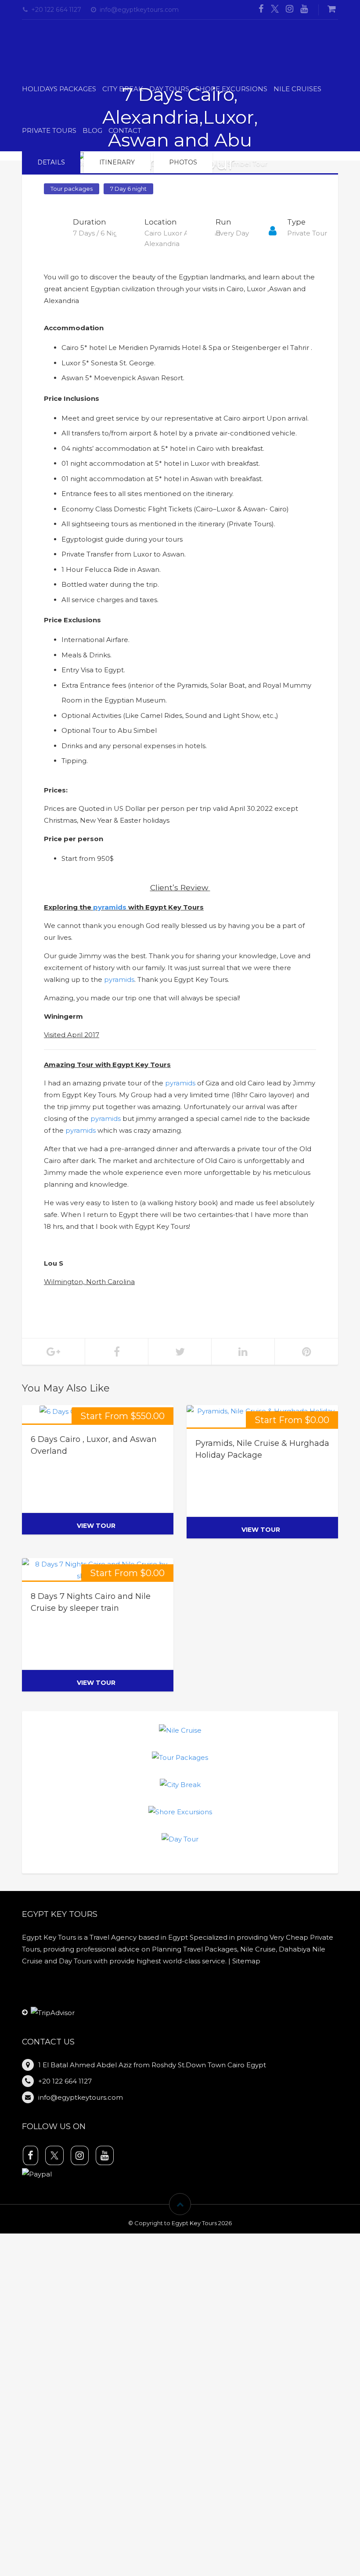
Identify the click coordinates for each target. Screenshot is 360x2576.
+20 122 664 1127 (56, 10)
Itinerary (117, 157)
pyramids (110, 901)
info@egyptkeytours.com (139, 10)
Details (51, 157)
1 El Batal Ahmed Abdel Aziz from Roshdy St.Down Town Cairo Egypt (152, 2059)
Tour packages (72, 183)
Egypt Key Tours (194, 2217)
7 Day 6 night (128, 183)
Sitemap (246, 1955)
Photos (183, 157)
